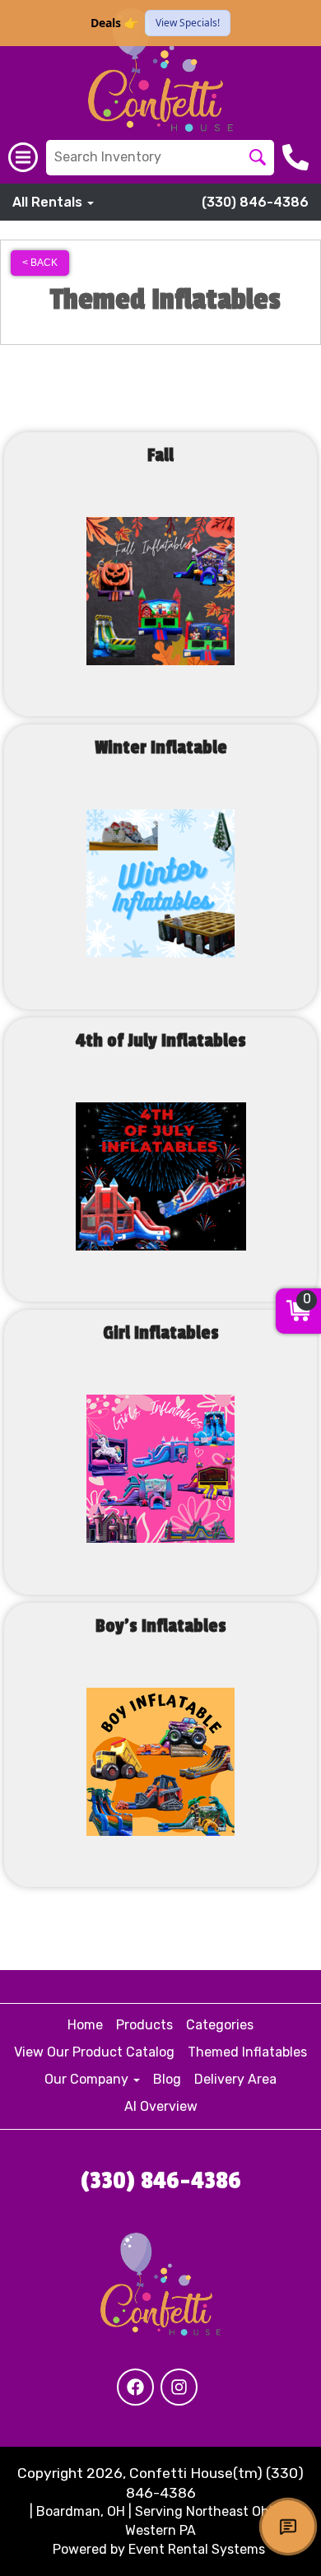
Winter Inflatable (161, 748)
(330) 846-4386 (255, 202)
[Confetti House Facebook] (135, 2387)
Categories (220, 2025)
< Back (40, 263)
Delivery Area (235, 2079)
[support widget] (288, 2527)
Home (85, 2025)
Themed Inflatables (247, 2052)
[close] (298, 23)
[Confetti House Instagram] (179, 2387)
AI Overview (161, 2106)
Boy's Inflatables (161, 1626)
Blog (167, 2079)
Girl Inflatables (161, 1333)
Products (144, 2025)
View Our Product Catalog (94, 2052)
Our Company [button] (88, 2079)
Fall (160, 455)
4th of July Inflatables (161, 1041)
